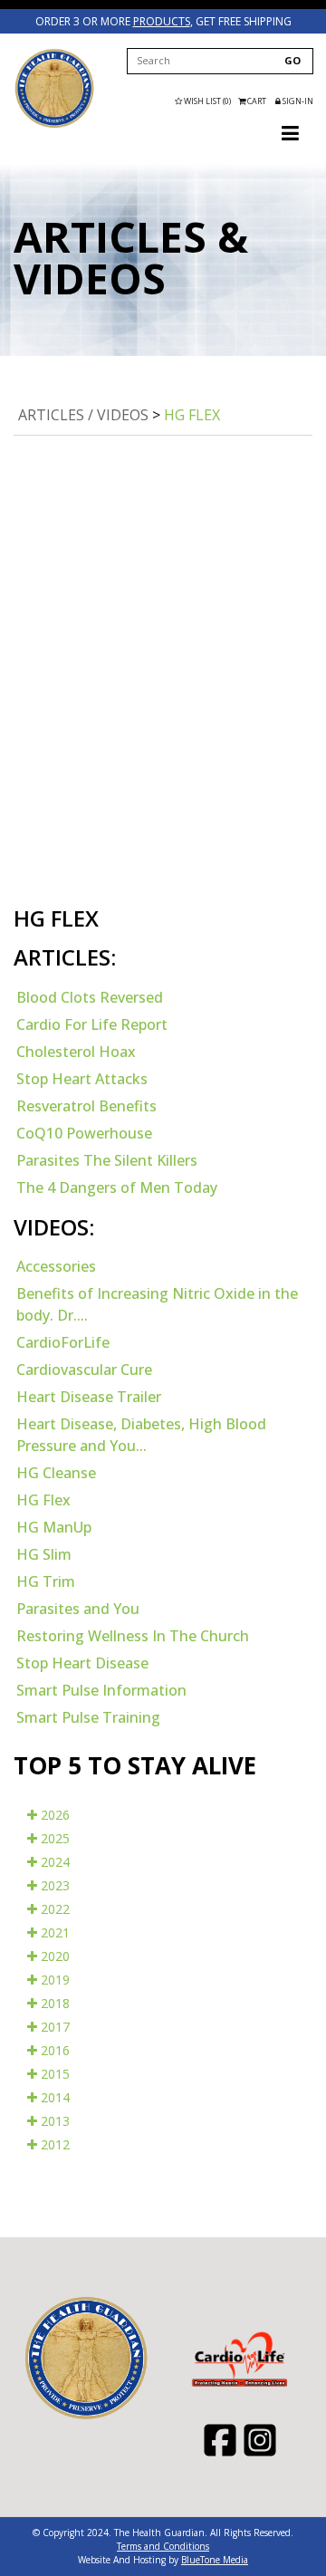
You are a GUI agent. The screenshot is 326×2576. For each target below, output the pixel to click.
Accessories (56, 1266)
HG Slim (44, 1554)
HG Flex (192, 415)
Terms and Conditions (163, 2546)
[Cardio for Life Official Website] (54, 89)
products (162, 21)
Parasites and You (78, 1609)
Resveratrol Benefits (86, 1106)
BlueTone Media (215, 2560)
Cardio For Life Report (92, 1024)
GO (292, 60)
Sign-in (297, 101)
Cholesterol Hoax (76, 1052)
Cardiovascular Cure (84, 1370)
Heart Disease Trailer (89, 1397)
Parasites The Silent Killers (107, 1160)
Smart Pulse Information (101, 1690)
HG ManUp (54, 1527)
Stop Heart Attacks (82, 1079)
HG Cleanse (56, 1473)
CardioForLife (63, 1342)
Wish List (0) (206, 101)
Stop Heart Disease (82, 1663)
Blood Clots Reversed (90, 997)
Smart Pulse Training (88, 1717)
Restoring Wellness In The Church (133, 1636)
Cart (257, 101)
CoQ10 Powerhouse (84, 1133)
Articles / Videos (83, 415)
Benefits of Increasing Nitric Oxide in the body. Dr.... (157, 1304)
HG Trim (46, 1581)
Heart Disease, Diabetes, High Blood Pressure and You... (141, 1435)
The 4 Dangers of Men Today (117, 1187)
